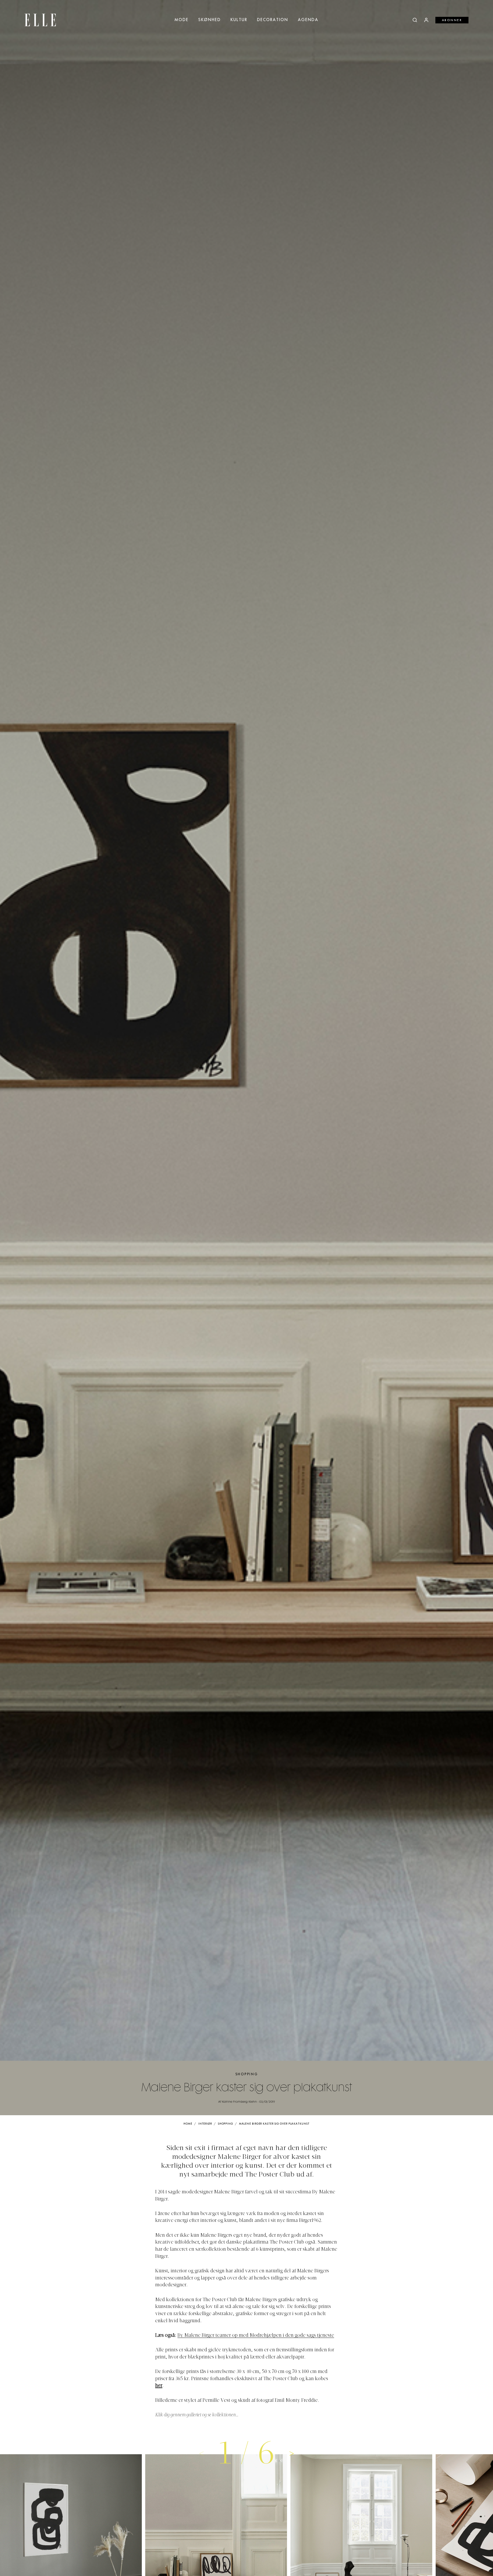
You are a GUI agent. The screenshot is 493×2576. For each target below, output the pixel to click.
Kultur (239, 20)
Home (188, 2124)
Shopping (247, 2074)
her (159, 2386)
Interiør (205, 2124)
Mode (182, 20)
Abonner (452, 20)
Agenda (308, 20)
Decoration (273, 20)
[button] (292, 2453)
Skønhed (210, 20)
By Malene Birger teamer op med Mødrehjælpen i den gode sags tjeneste (256, 2336)
